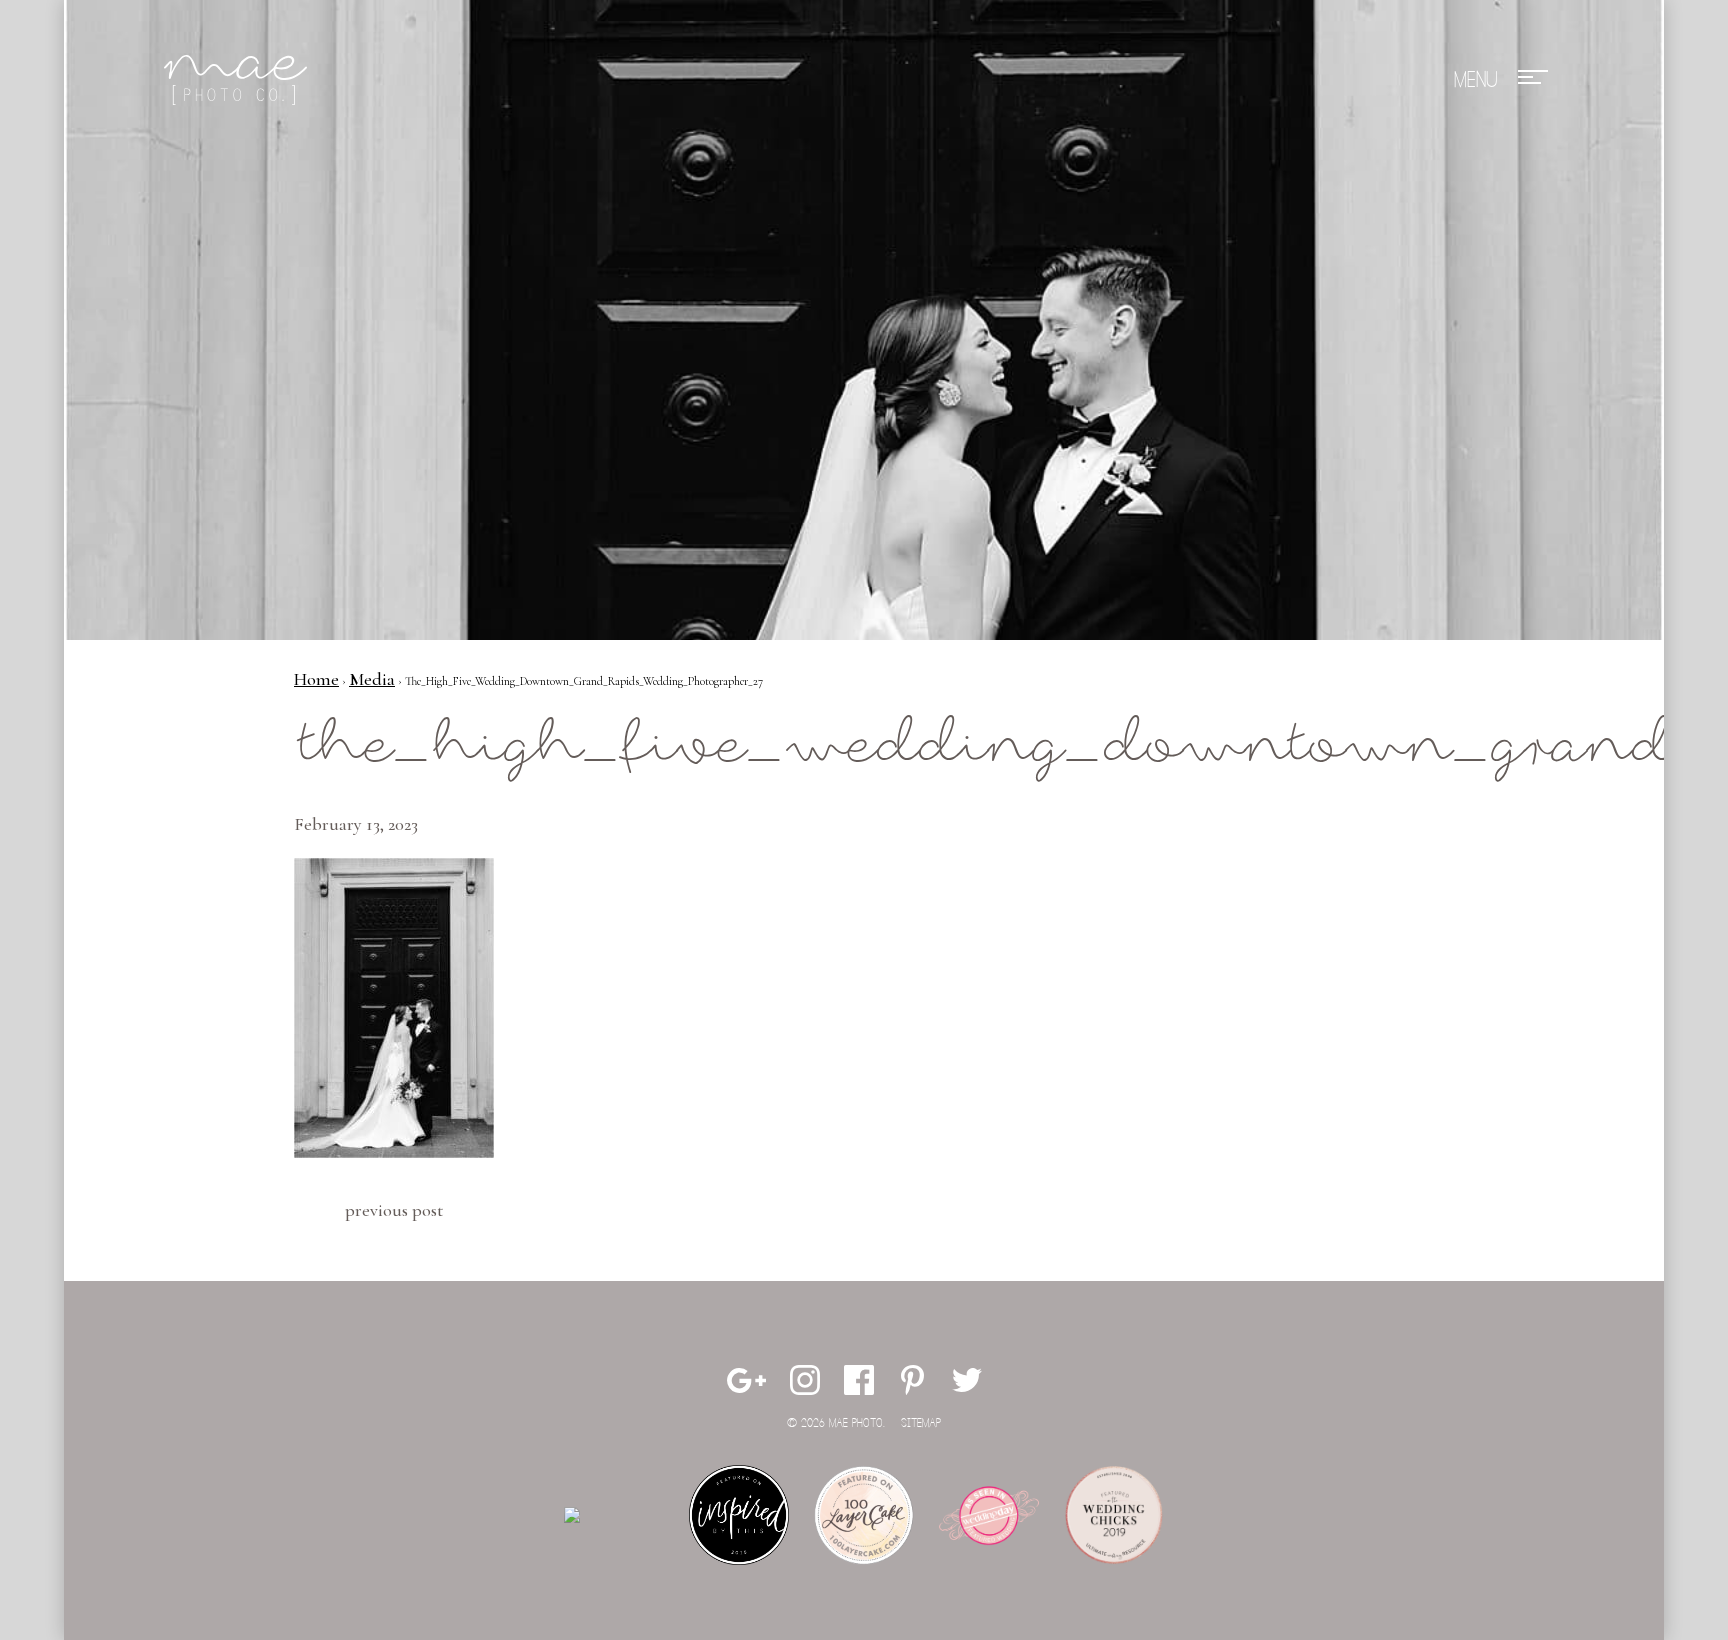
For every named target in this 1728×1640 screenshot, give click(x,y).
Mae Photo (239, 80)
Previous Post (394, 1210)
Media (372, 679)
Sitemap (921, 1423)
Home (316, 679)
